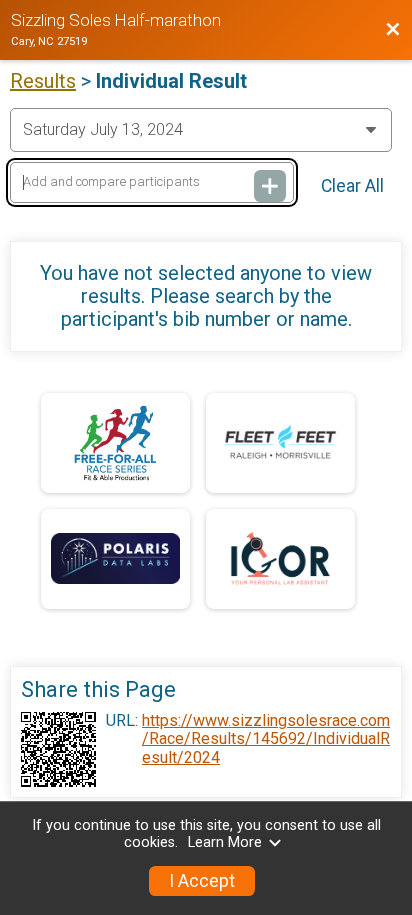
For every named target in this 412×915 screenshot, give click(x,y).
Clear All (352, 186)
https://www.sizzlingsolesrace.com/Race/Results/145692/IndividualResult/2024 (266, 739)
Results (43, 81)
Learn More (225, 842)
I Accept (202, 881)
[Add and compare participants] (270, 186)
